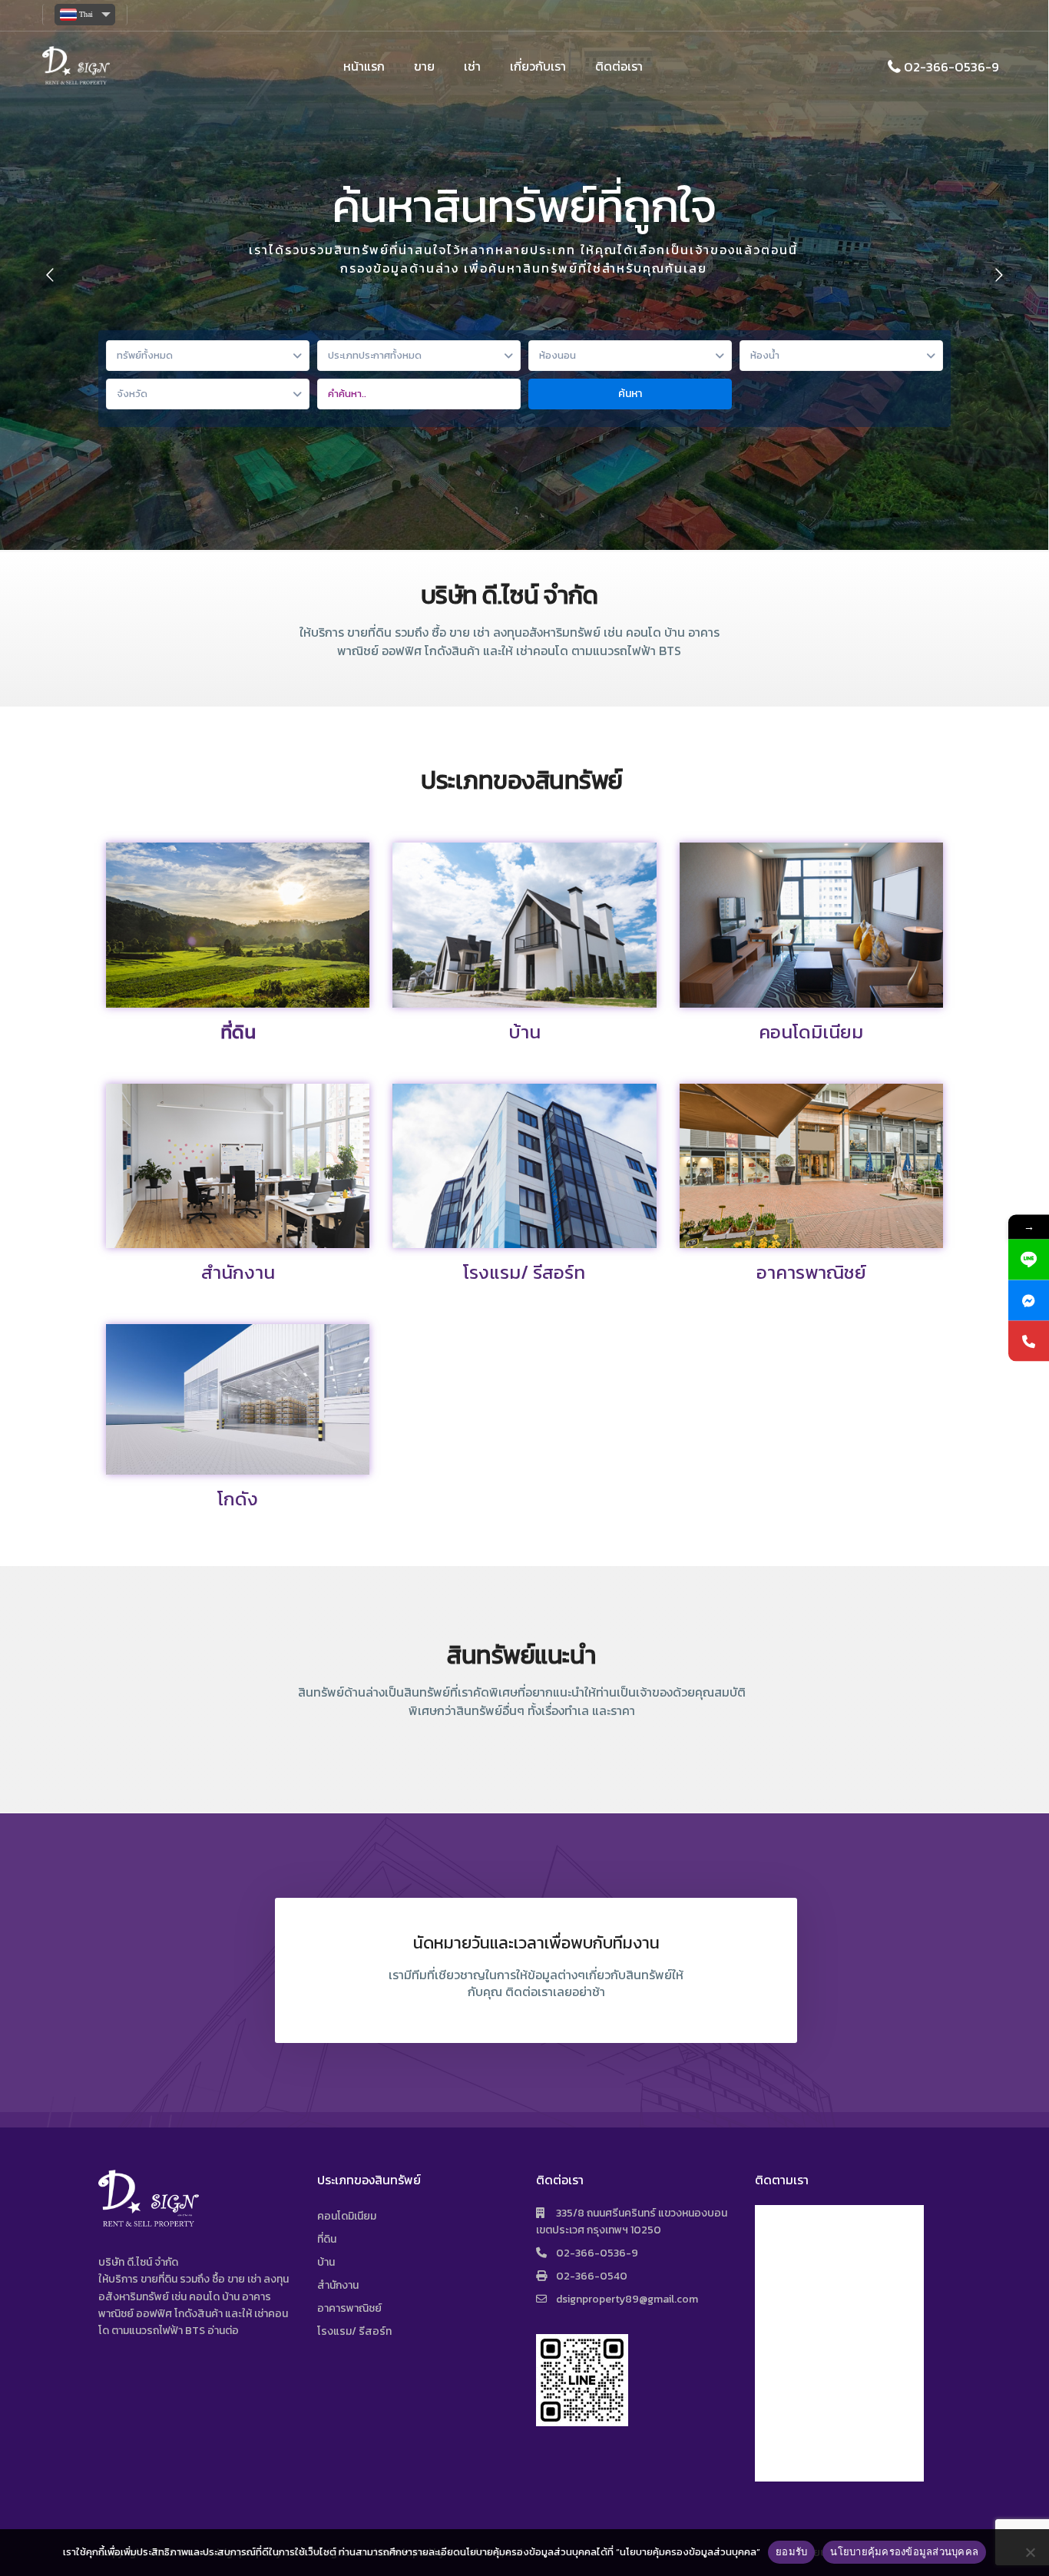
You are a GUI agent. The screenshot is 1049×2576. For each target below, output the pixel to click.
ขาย (424, 66)
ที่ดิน (238, 1032)
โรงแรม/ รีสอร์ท (524, 1272)
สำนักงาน (238, 1272)
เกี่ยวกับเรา (538, 66)
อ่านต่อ (223, 2331)
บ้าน (524, 1032)
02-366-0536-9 (951, 66)
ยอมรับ (791, 2551)
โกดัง (238, 1499)
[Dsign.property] (1029, 1301)
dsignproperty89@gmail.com (627, 2299)
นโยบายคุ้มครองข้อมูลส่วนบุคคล (904, 2551)
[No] (1030, 2552)
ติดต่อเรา (619, 66)
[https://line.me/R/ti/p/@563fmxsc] (1029, 1260)
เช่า (472, 66)
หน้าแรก (364, 66)
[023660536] (1029, 1341)
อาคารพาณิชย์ (811, 1272)
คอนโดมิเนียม (811, 1032)
